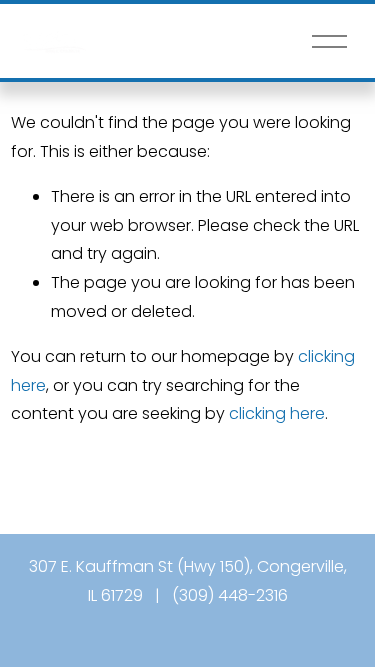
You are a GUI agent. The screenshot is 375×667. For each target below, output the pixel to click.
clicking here (277, 413)
